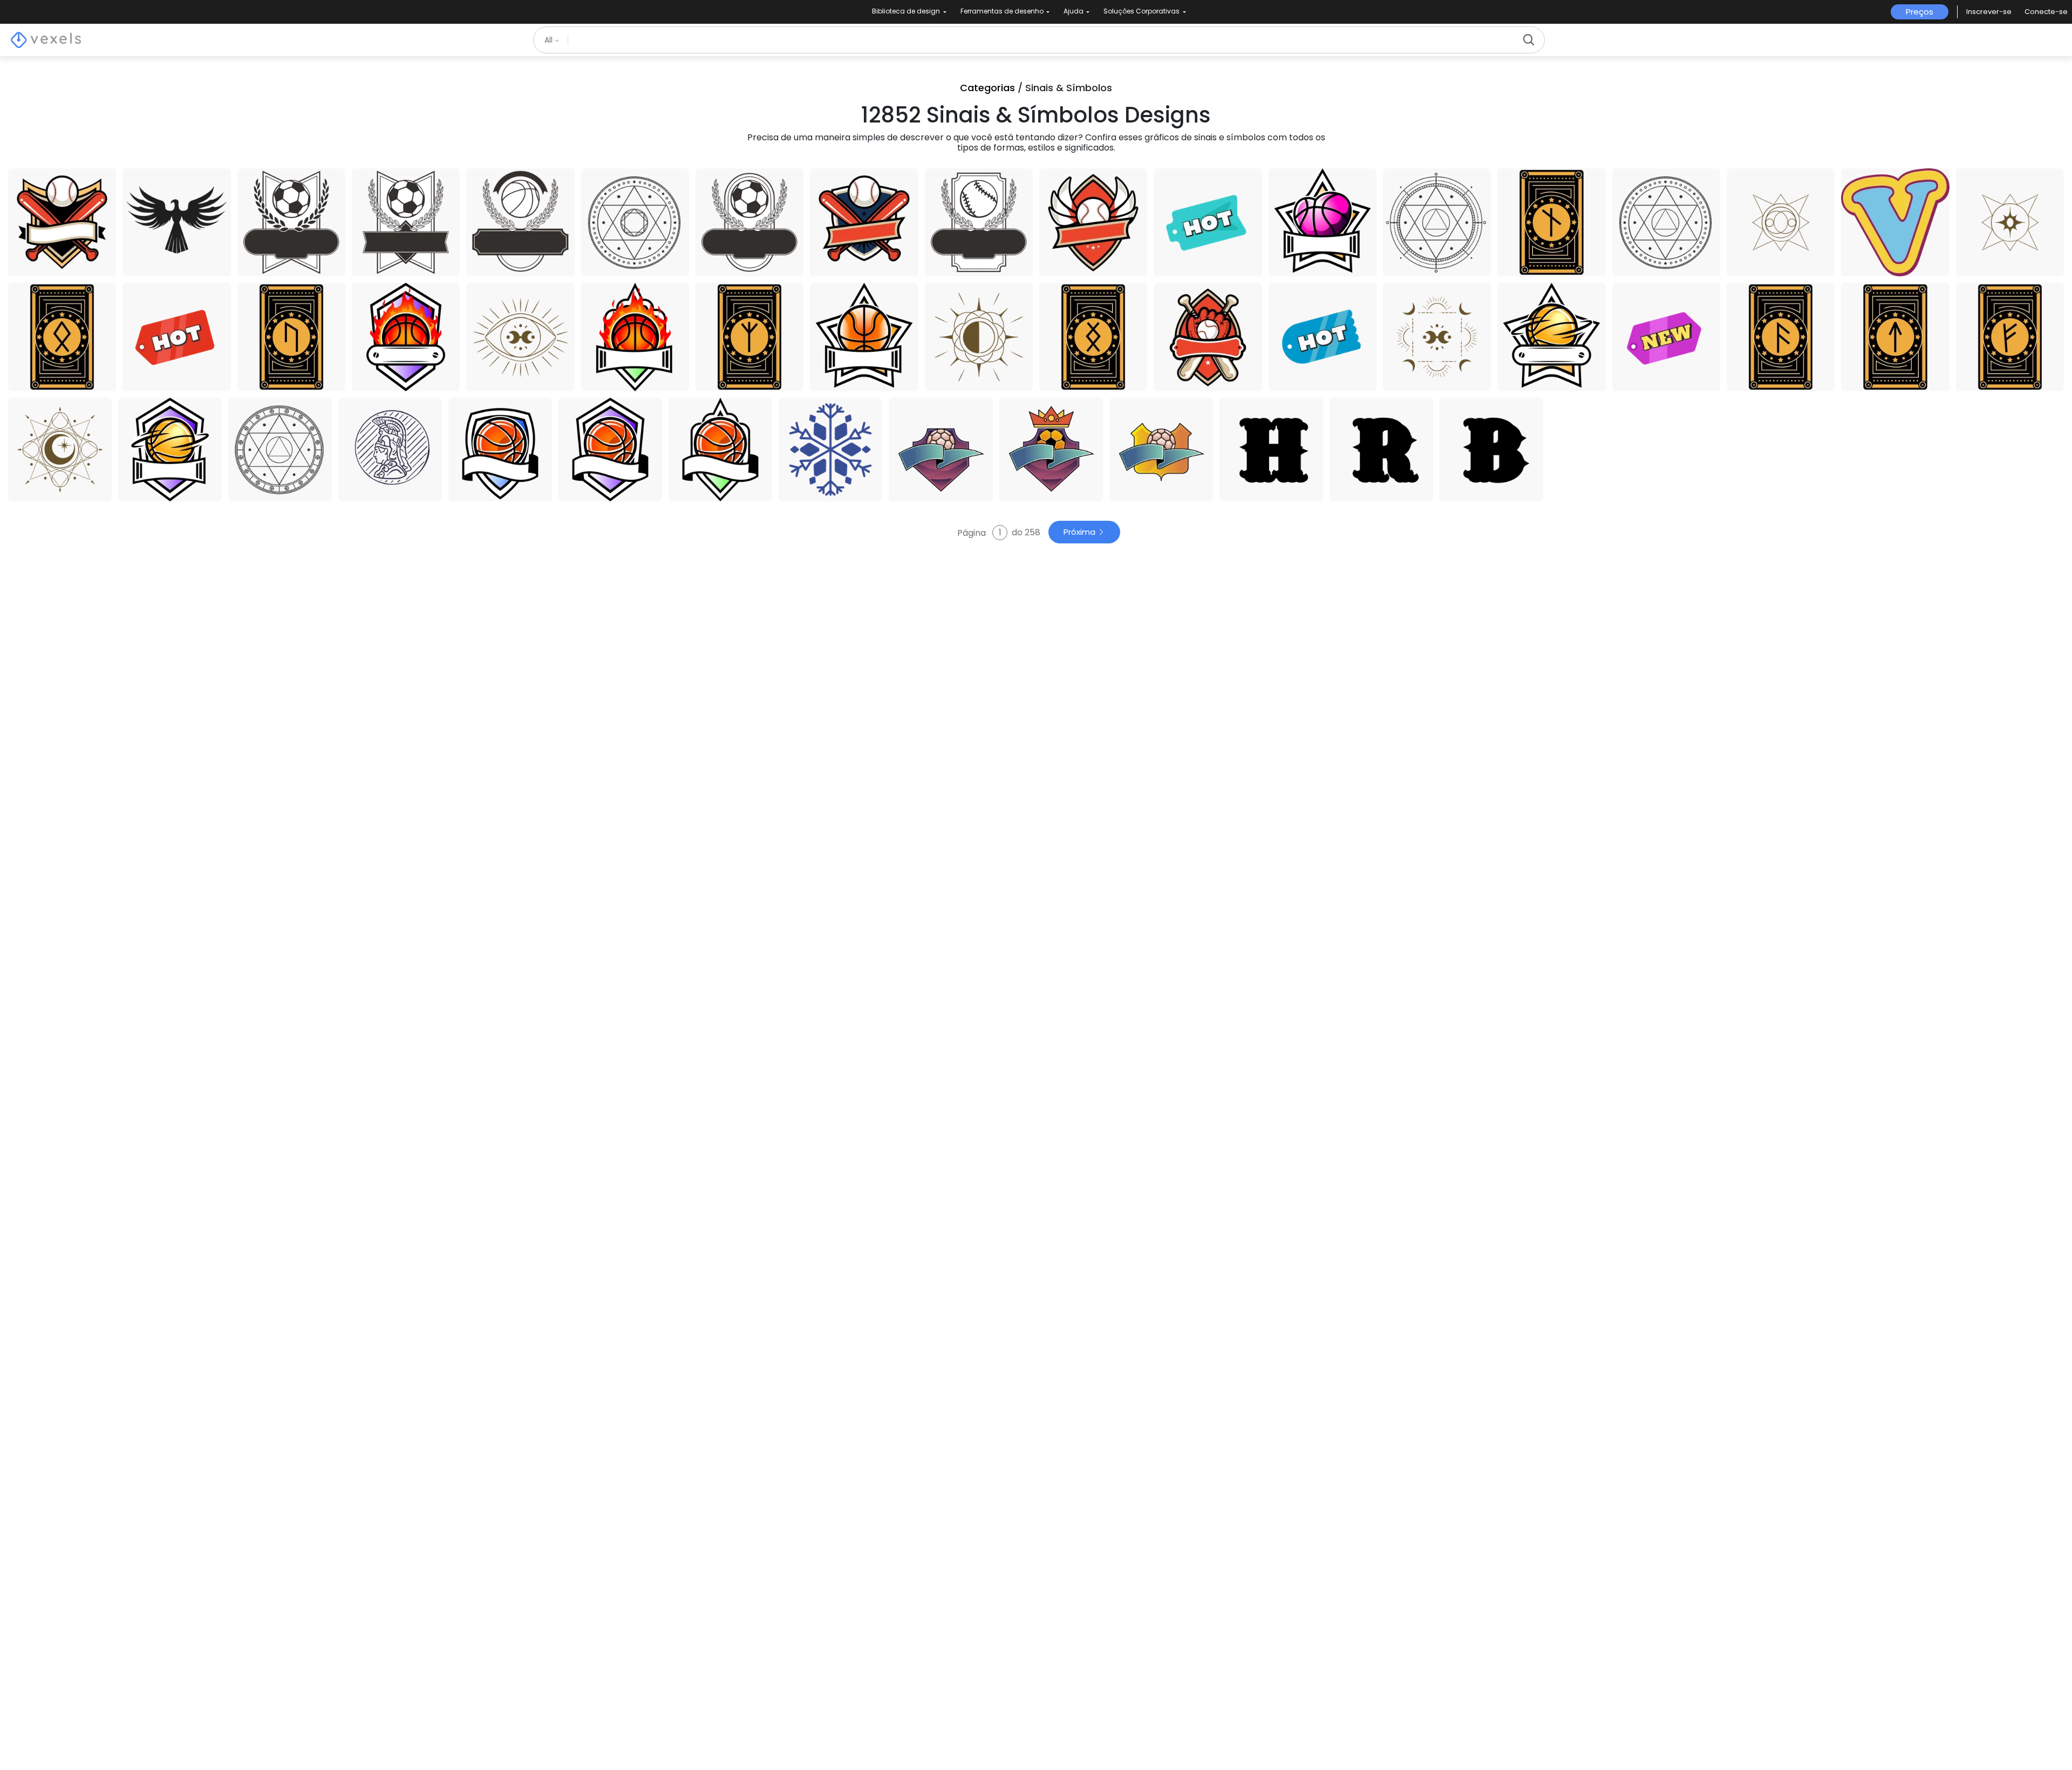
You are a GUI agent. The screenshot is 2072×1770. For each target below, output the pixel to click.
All (550, 40)
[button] (1989, 12)
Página (973, 532)
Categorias (987, 88)
